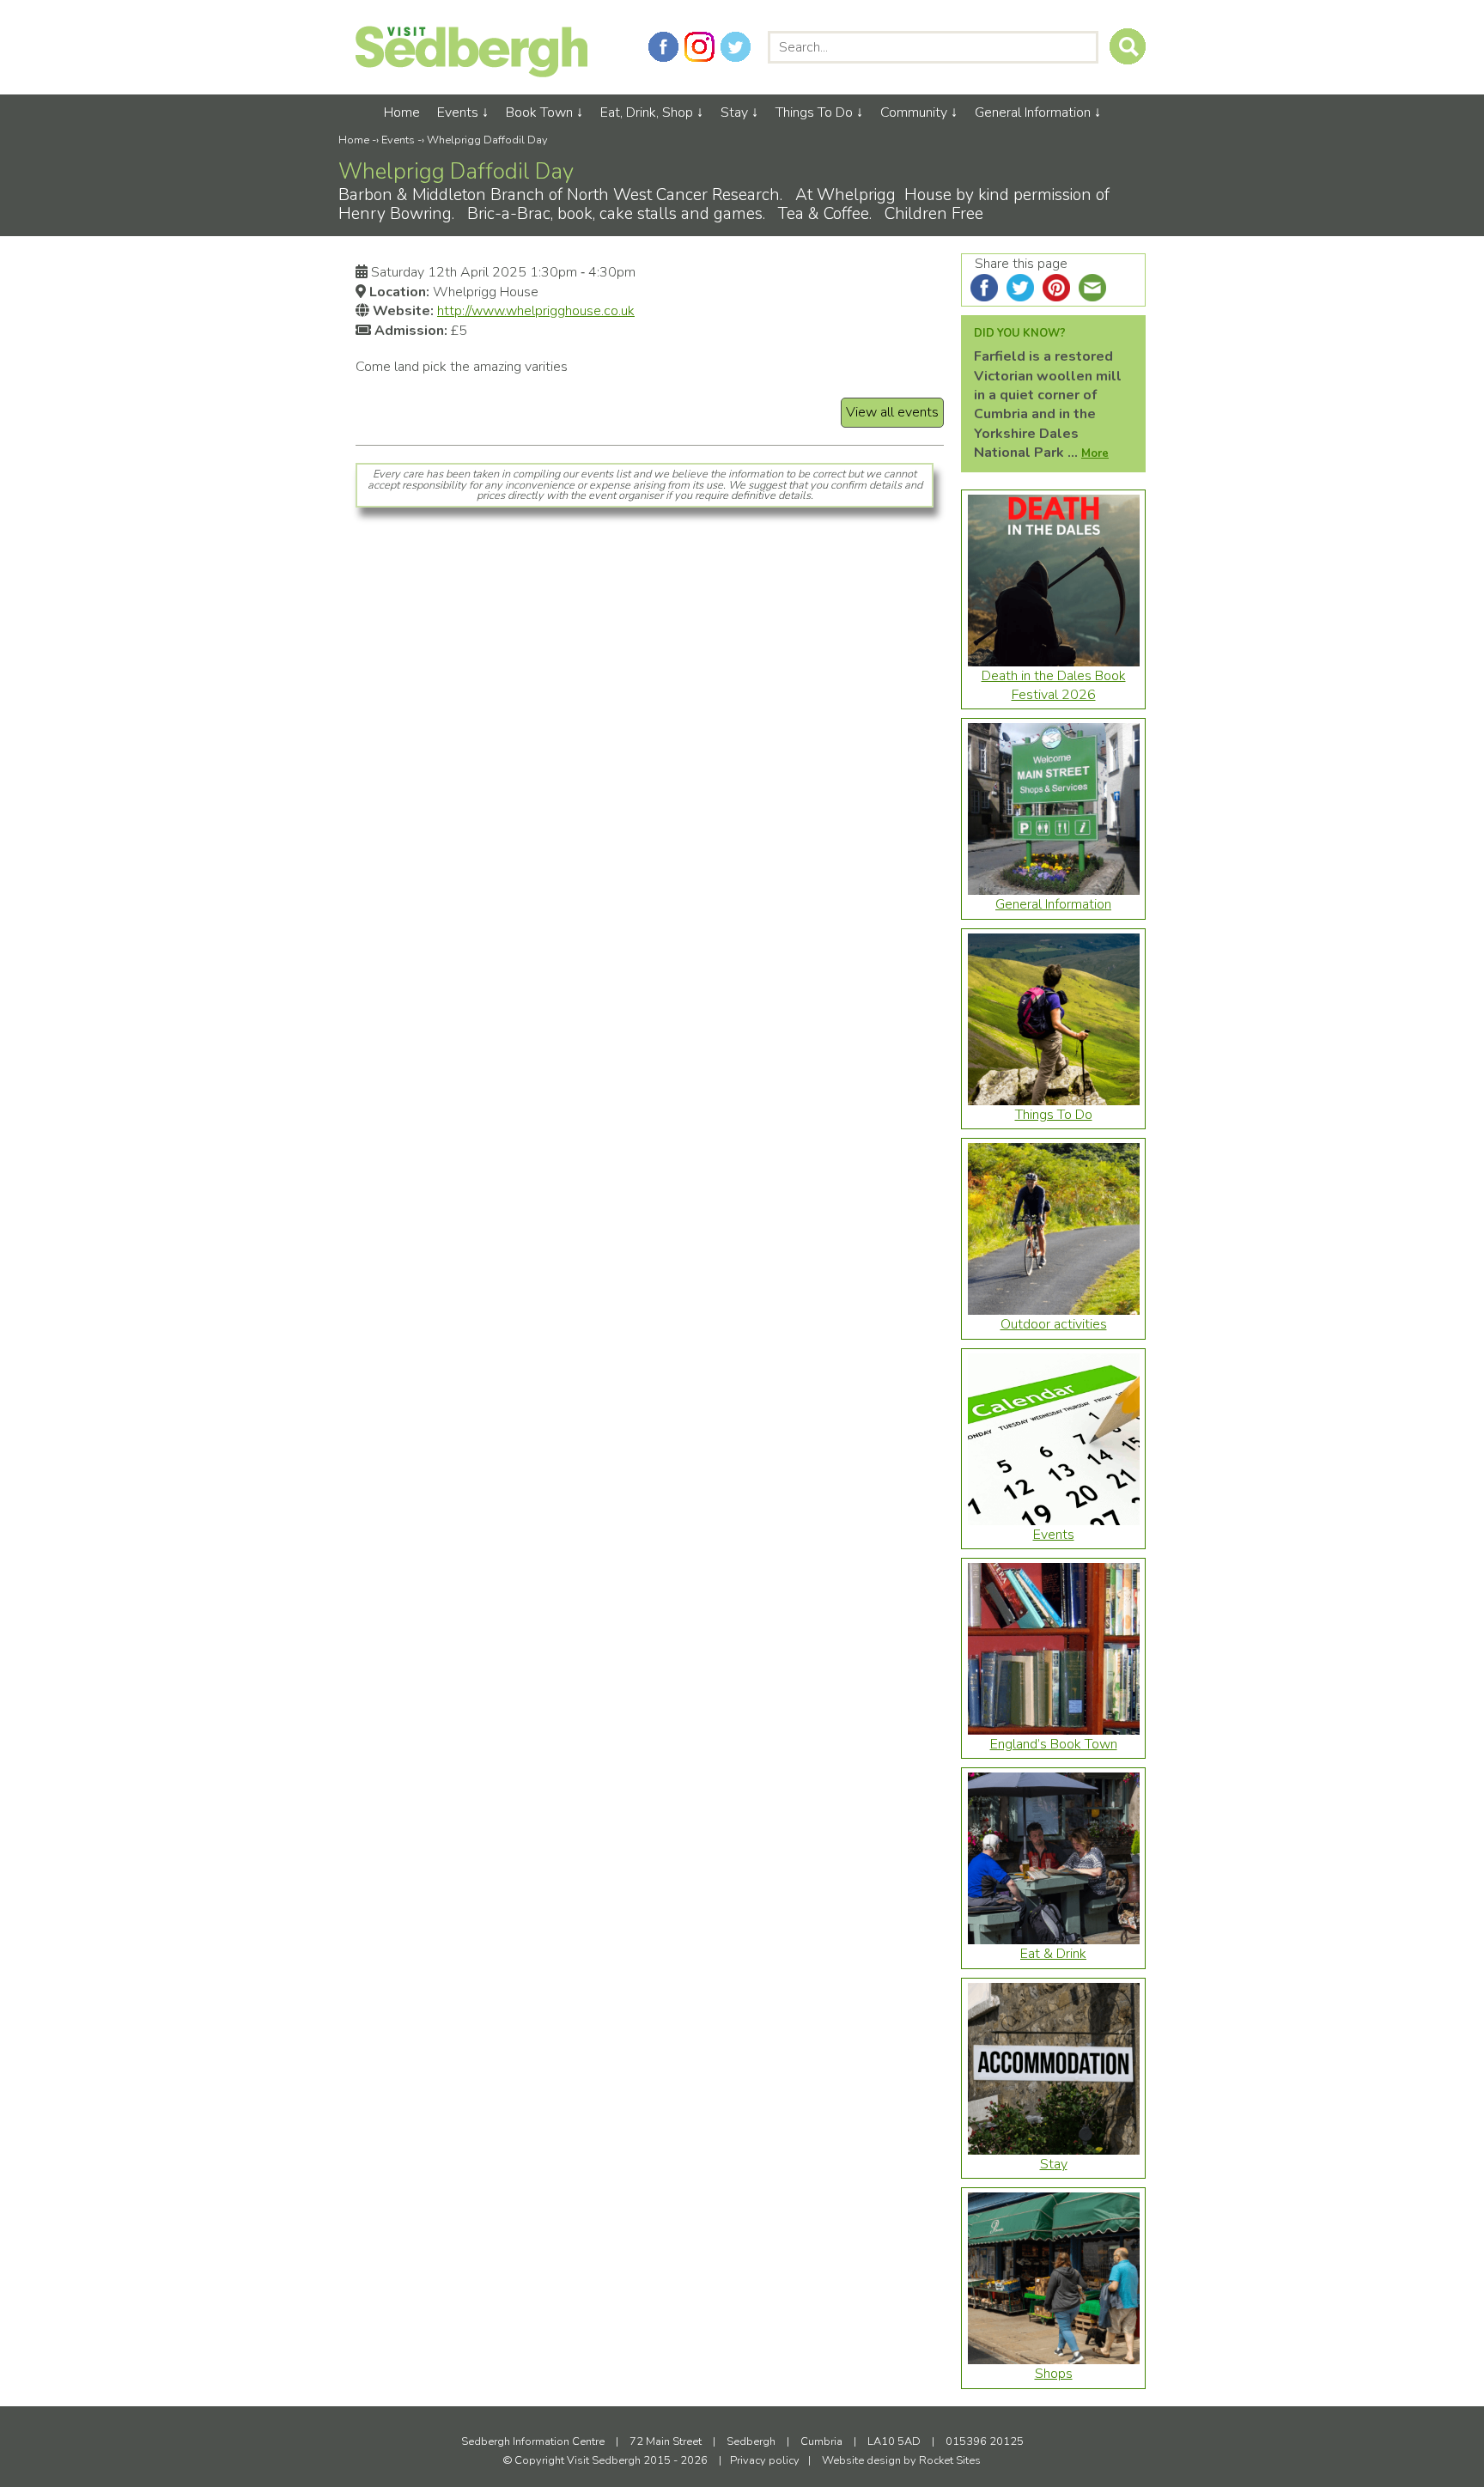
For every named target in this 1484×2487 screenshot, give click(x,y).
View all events (892, 412)
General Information (1033, 112)
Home (402, 112)
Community (914, 112)
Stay (734, 112)
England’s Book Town (1054, 1744)
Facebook (663, 47)
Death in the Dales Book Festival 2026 (1054, 685)
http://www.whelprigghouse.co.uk (536, 311)
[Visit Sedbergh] (471, 73)
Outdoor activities (1054, 1324)
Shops (1054, 2374)
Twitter (736, 47)
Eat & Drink (1053, 1954)
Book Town (539, 112)
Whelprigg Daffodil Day (487, 140)
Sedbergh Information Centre (533, 2441)
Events (458, 112)
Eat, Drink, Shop (647, 112)
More (1095, 453)
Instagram (699, 47)
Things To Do (814, 112)
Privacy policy (765, 2460)
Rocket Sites (950, 2460)
